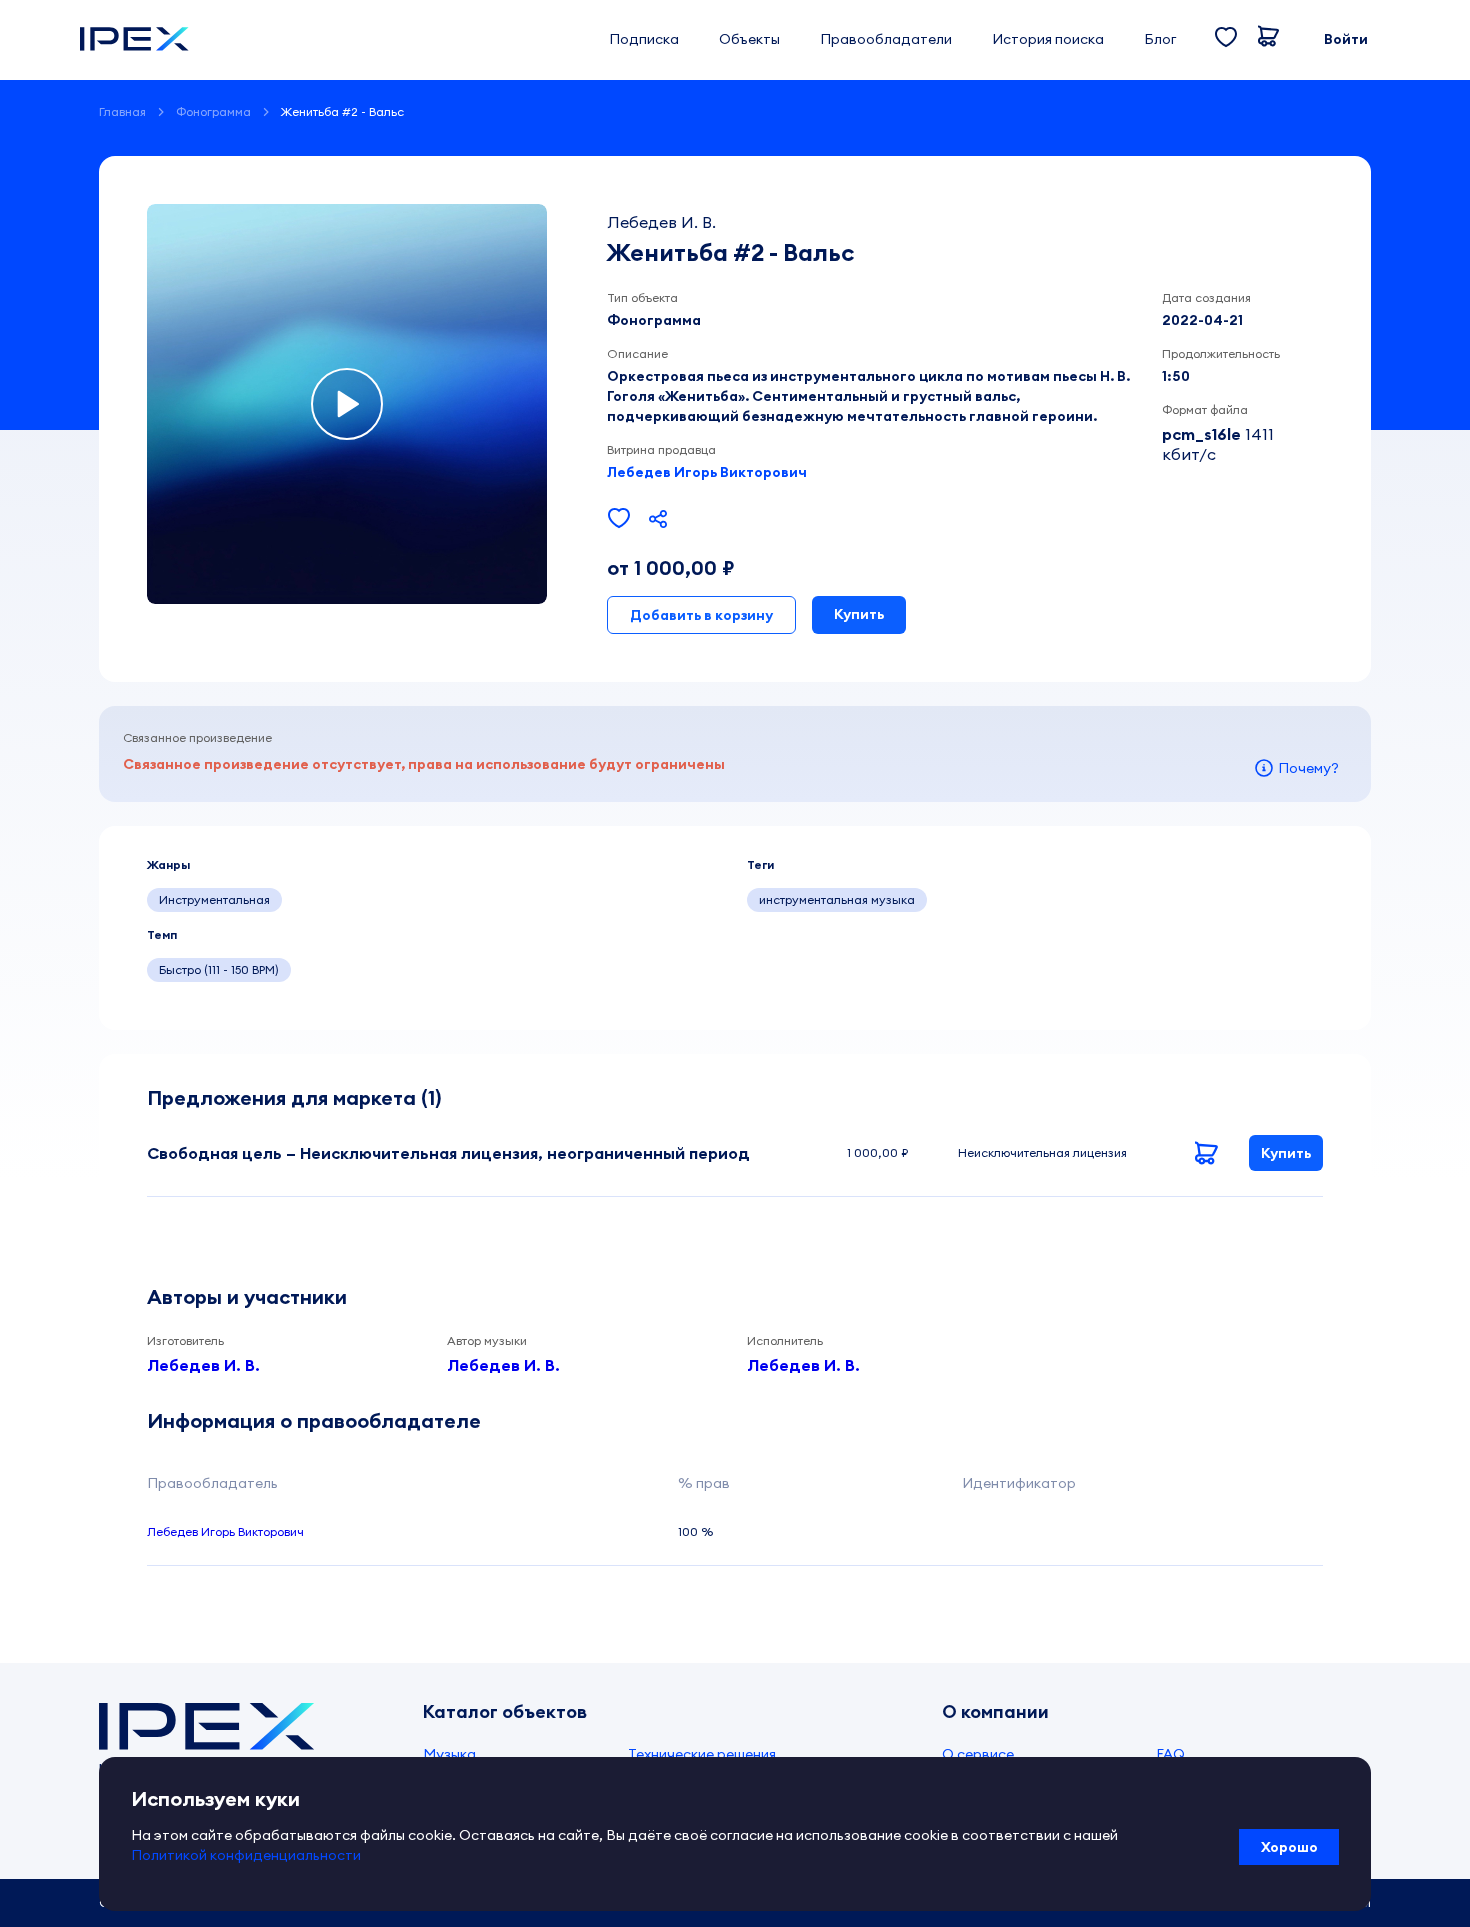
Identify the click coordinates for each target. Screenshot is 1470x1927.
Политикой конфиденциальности (246, 1855)
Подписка (644, 39)
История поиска (1048, 39)
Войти (1346, 39)
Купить (859, 614)
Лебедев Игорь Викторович (707, 472)
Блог (1160, 39)
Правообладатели (886, 39)
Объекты (749, 39)
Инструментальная (214, 899)
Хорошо (1289, 1847)
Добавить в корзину (701, 615)
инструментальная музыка (837, 899)
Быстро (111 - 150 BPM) (219, 969)
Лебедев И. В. (203, 1365)
